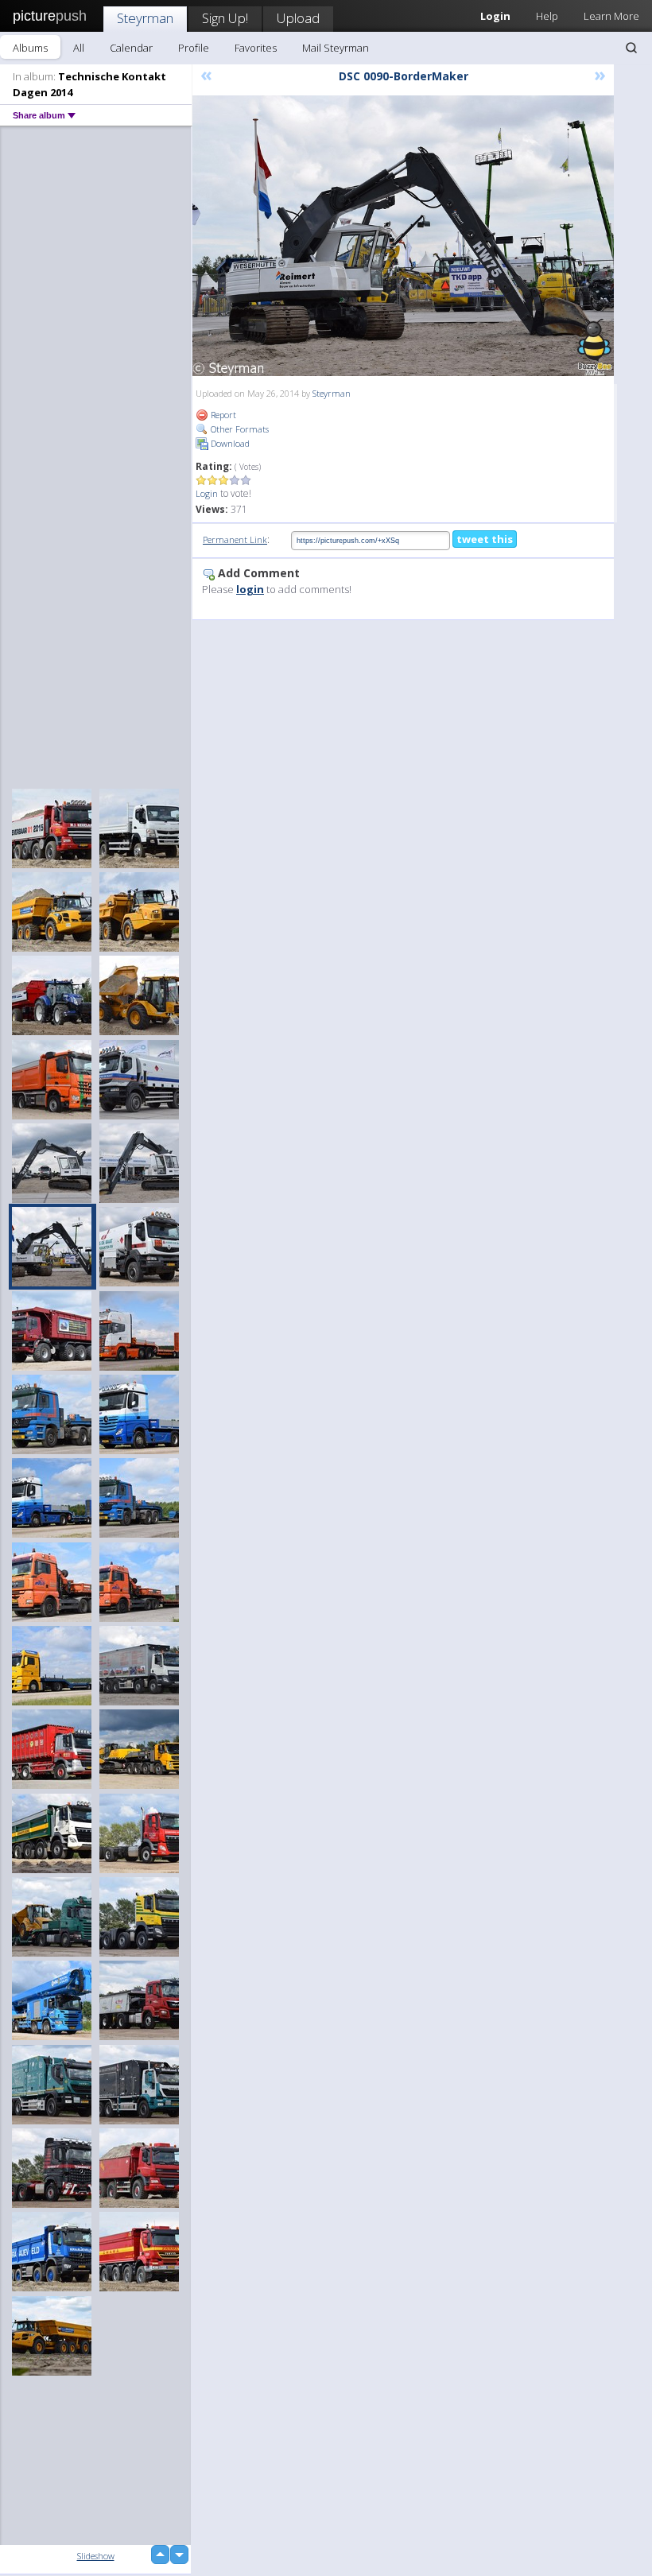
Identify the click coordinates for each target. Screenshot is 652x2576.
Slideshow (96, 2556)
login (250, 589)
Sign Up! (225, 18)
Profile (194, 48)
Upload (298, 18)
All (79, 48)
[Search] (631, 48)
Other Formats (239, 429)
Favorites (256, 48)
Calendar (131, 48)
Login (207, 493)
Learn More (611, 16)
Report (222, 415)
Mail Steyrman (336, 48)
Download (229, 443)
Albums (30, 48)
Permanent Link (235, 539)
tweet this (485, 539)
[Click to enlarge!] (403, 236)
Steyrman (145, 18)
